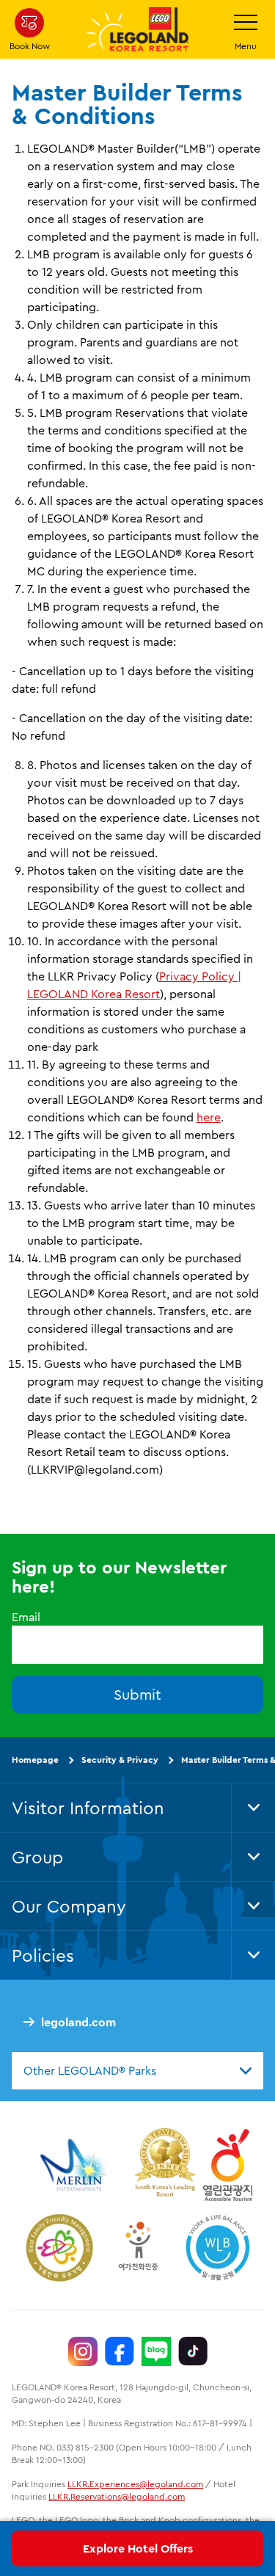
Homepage (35, 1760)
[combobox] (137, 2070)
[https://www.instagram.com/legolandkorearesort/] (83, 2351)
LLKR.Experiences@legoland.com (135, 2484)
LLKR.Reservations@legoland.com (117, 2496)
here (209, 1117)
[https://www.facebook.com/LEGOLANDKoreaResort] (120, 2351)
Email (26, 1617)
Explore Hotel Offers (138, 2548)
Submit (137, 1694)
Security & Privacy (120, 1760)
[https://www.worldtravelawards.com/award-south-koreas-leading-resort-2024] (165, 2165)
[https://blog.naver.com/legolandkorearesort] (156, 2351)
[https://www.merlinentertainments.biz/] (75, 2165)
